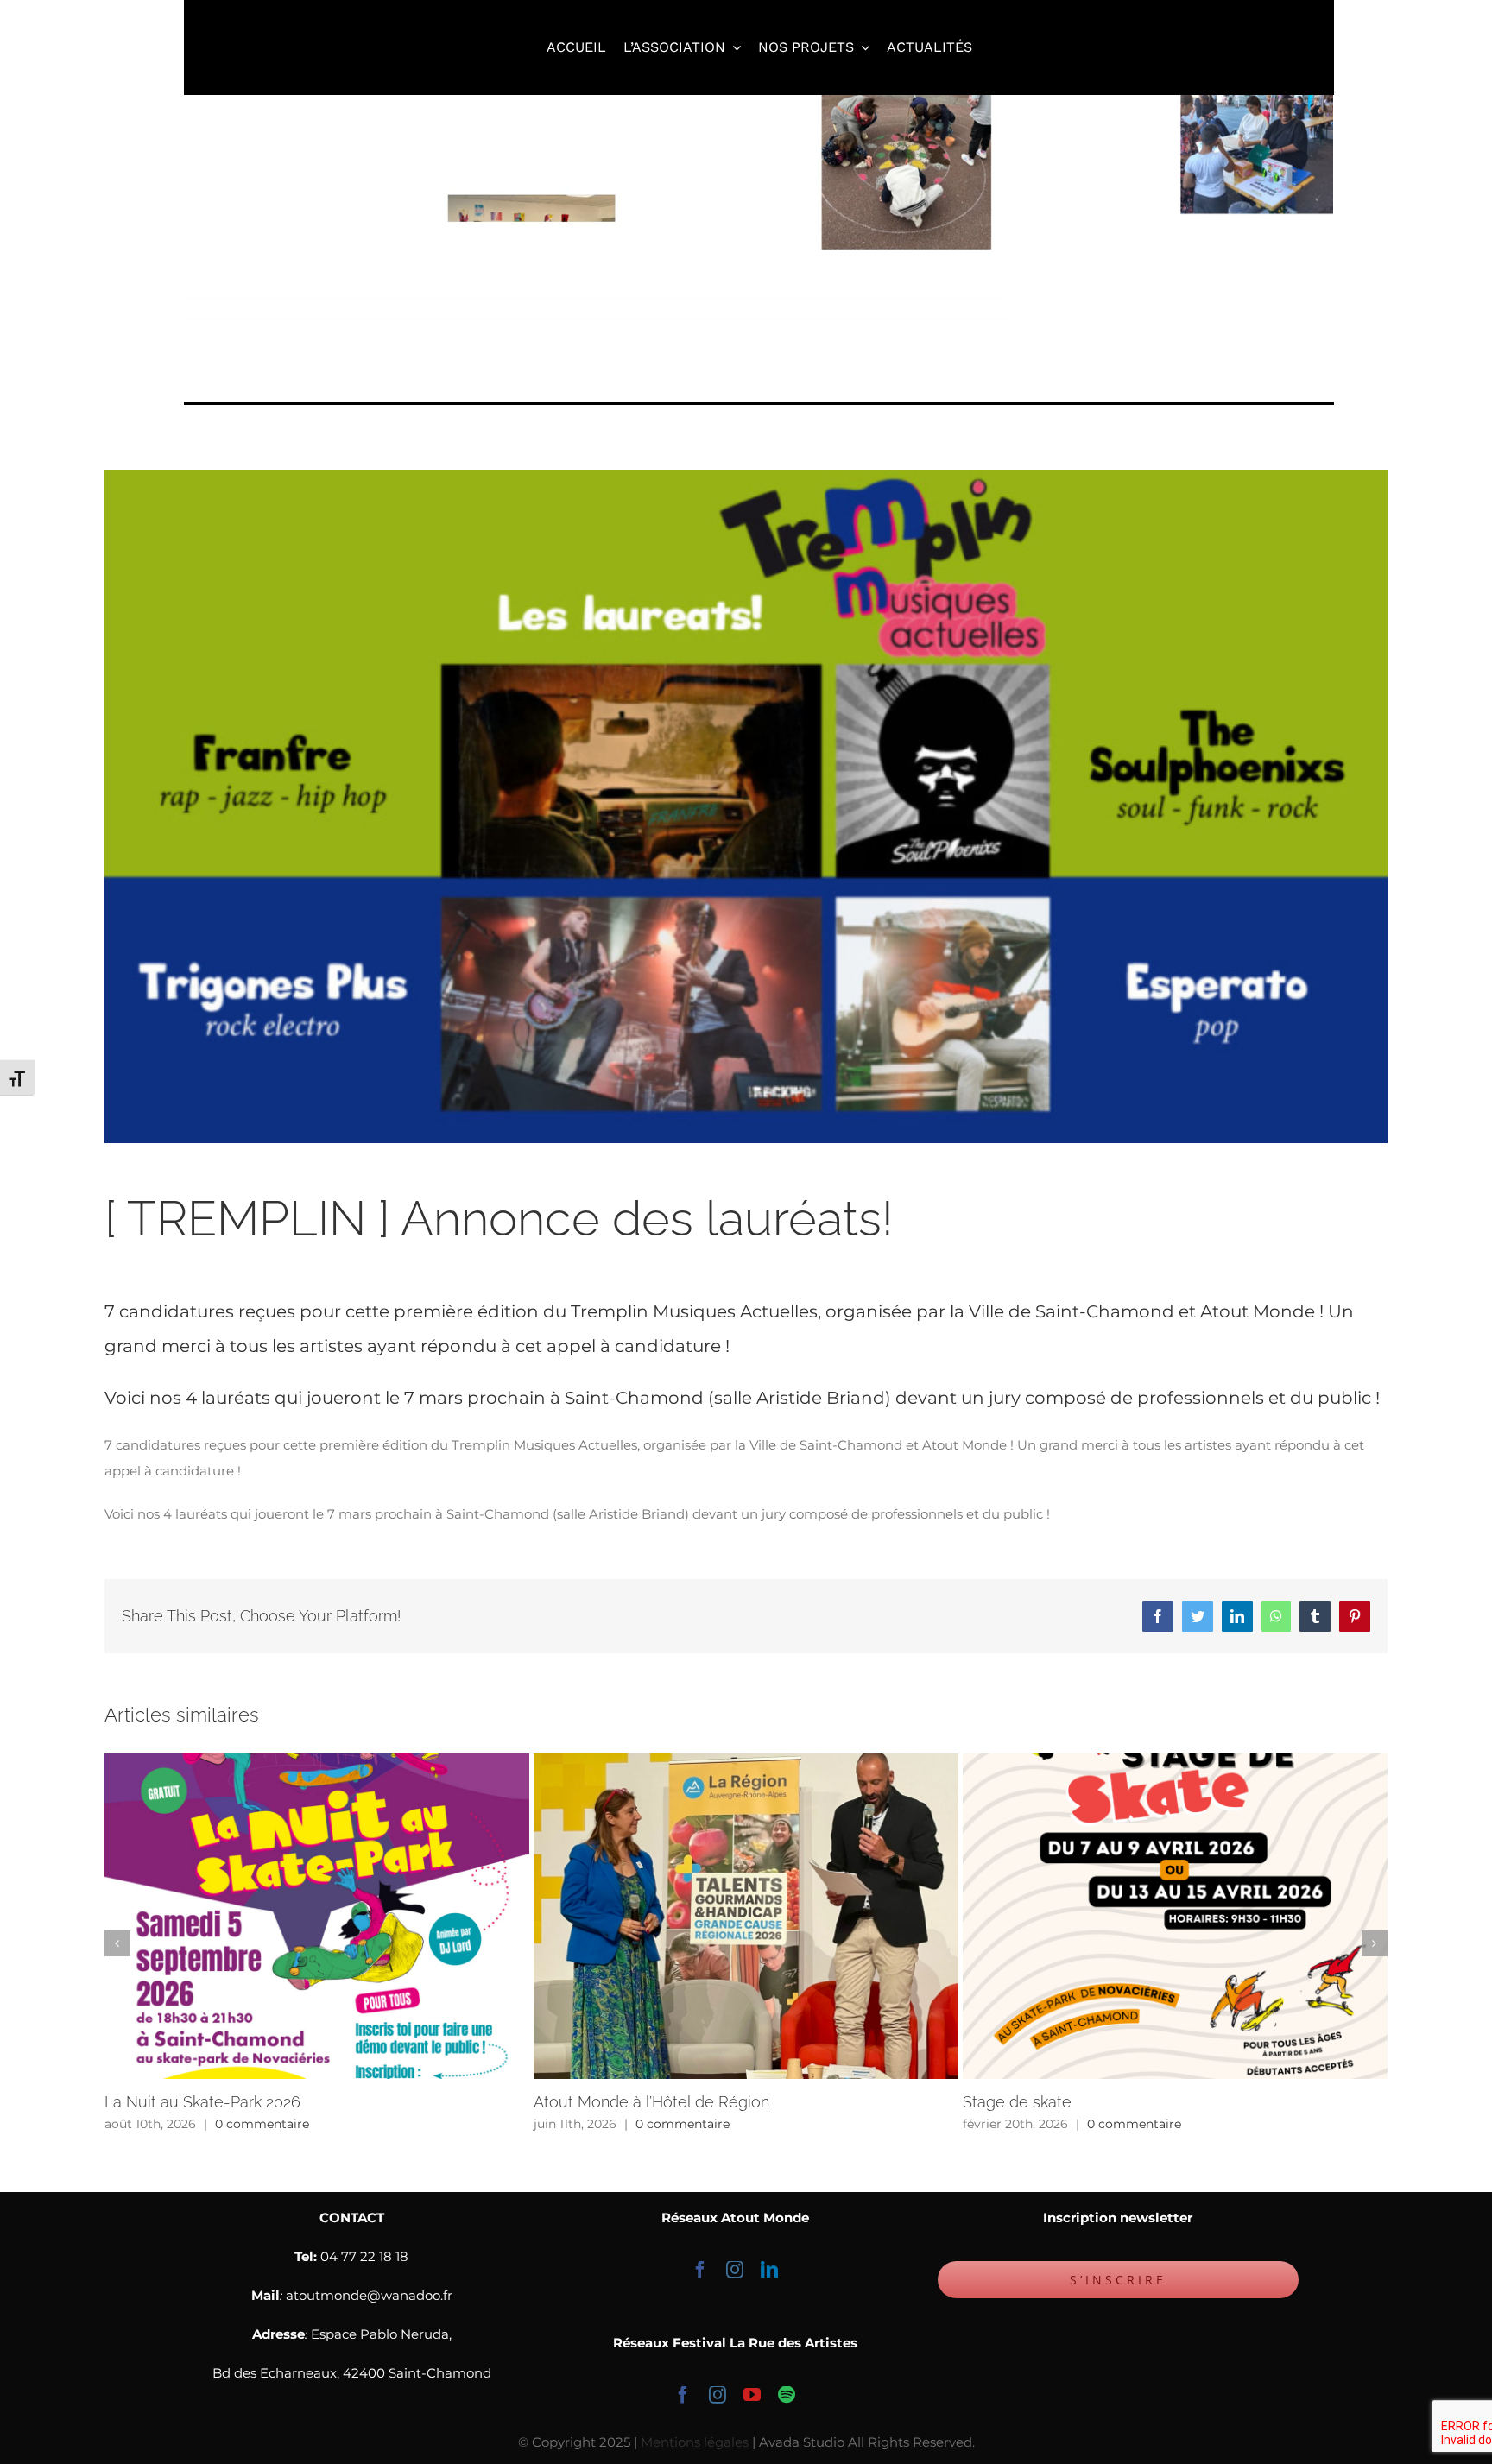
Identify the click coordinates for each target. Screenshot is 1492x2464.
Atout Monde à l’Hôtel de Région (651, 2102)
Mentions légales (695, 2442)
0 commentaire (262, 2124)
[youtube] (752, 2395)
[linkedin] (769, 2270)
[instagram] (735, 2270)
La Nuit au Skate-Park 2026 (202, 2102)
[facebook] (700, 2270)
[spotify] (787, 2395)
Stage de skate (1017, 2102)
